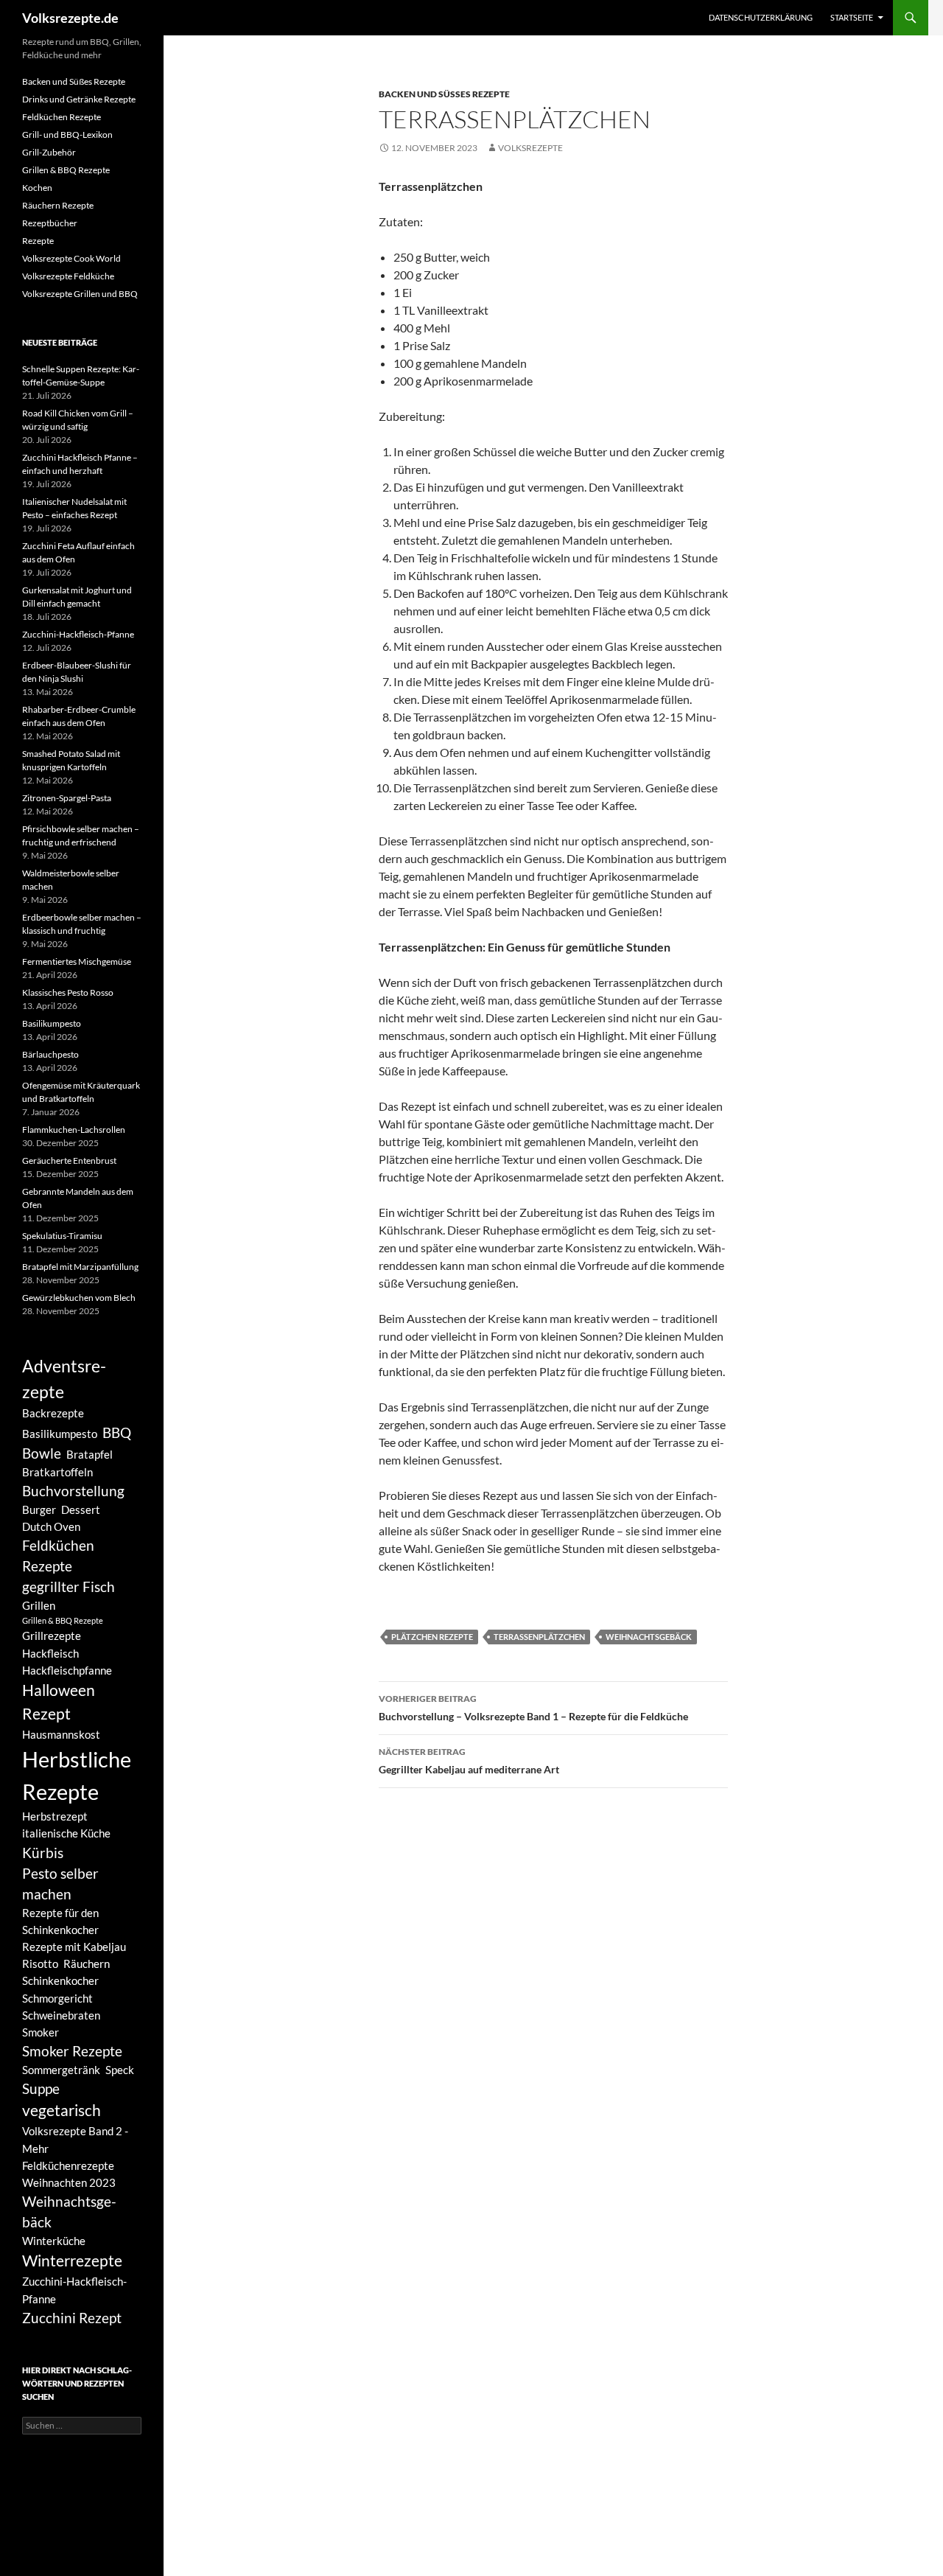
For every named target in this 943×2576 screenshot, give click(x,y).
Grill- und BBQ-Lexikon (67, 135)
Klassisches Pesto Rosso (68, 992)
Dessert (81, 1509)
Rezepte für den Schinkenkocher (60, 1921)
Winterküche (54, 2241)
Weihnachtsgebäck (649, 1637)
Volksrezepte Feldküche (68, 276)
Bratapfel (90, 1454)
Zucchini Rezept (72, 2318)
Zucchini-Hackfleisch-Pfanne (78, 634)
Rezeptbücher (50, 223)
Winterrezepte (72, 2261)
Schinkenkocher (60, 1980)
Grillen (39, 1605)
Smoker (41, 2032)
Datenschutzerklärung (761, 17)
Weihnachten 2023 (69, 2182)
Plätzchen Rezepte (432, 1637)
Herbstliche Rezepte (77, 1775)
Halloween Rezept (59, 1702)
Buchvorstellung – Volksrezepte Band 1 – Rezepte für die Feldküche (533, 1708)
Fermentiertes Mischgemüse (77, 961)
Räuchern (87, 1964)
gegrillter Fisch (69, 1587)
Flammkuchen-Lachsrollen (74, 1130)
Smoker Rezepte (72, 2051)
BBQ (117, 1433)
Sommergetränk (61, 2070)
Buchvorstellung (73, 1491)
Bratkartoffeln (57, 1472)
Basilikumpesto (52, 1023)
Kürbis (43, 1853)
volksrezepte (530, 148)
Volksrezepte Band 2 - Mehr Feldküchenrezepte (75, 2148)
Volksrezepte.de (70, 18)
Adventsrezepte (64, 1379)
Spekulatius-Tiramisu (62, 1236)
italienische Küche (66, 1833)
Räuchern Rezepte (58, 205)
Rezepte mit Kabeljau (74, 1947)
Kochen (37, 188)
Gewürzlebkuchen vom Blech (79, 1298)
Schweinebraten (61, 2015)
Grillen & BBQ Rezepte (66, 170)
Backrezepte (53, 1413)
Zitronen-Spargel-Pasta (67, 798)
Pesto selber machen (60, 1884)
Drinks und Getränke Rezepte (79, 99)
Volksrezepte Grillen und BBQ (80, 294)
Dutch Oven (51, 1526)
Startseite (852, 17)
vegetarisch (62, 2110)
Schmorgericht (57, 1998)
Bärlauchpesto (50, 1054)
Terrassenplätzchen (539, 1637)
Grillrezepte (52, 1636)
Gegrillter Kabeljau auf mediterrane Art (469, 1761)
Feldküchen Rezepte (62, 117)
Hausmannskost (61, 1734)
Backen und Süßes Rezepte (444, 94)
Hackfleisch (50, 1653)
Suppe (41, 2089)
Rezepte (38, 241)
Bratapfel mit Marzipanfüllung (80, 1267)
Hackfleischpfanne (67, 1670)
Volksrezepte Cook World (71, 258)
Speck (120, 2070)
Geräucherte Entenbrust (69, 1160)
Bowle (42, 1453)
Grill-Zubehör (49, 152)
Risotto (40, 1964)
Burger (39, 1509)
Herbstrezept (55, 1816)
